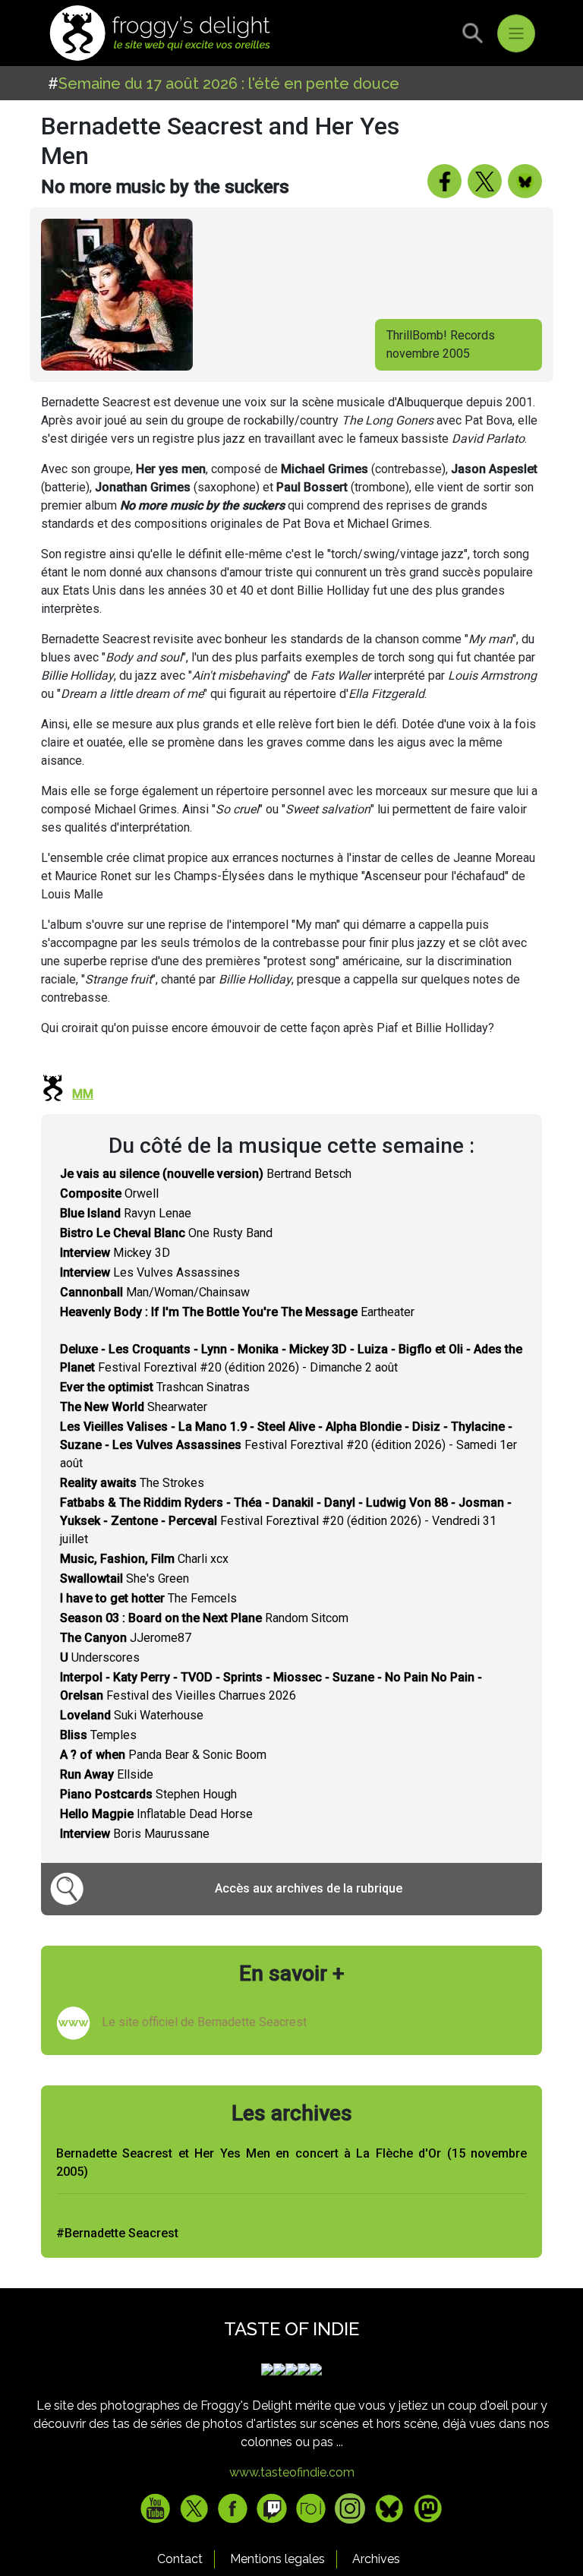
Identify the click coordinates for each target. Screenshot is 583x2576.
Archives (376, 2559)
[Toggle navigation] (516, 33)
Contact (180, 2559)
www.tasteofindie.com (292, 2472)
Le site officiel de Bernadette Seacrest (204, 2022)
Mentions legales (277, 2559)
